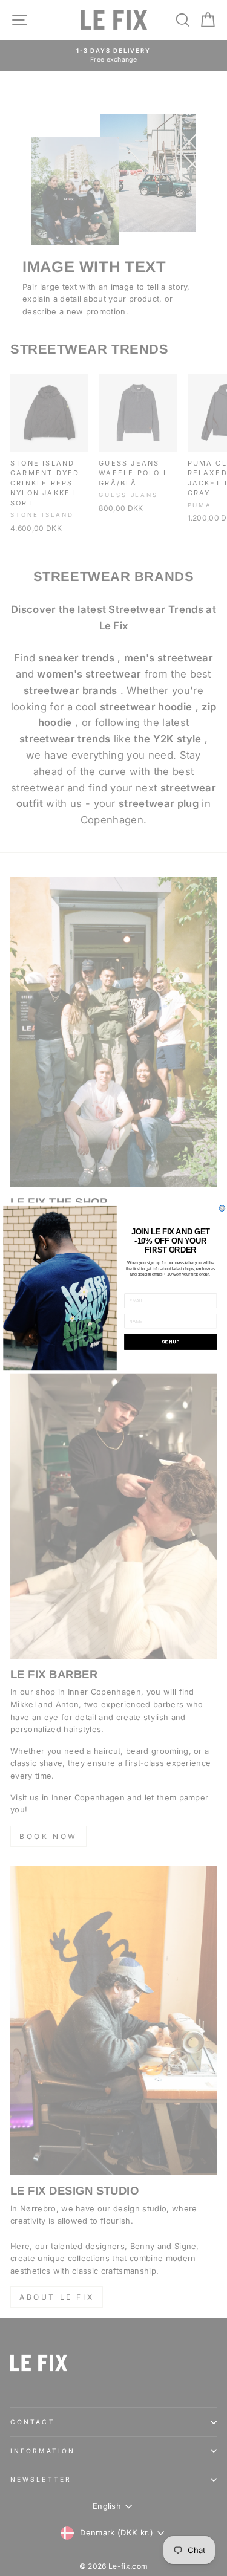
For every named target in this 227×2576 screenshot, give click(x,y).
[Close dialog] (222, 1209)
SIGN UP (170, 1342)
